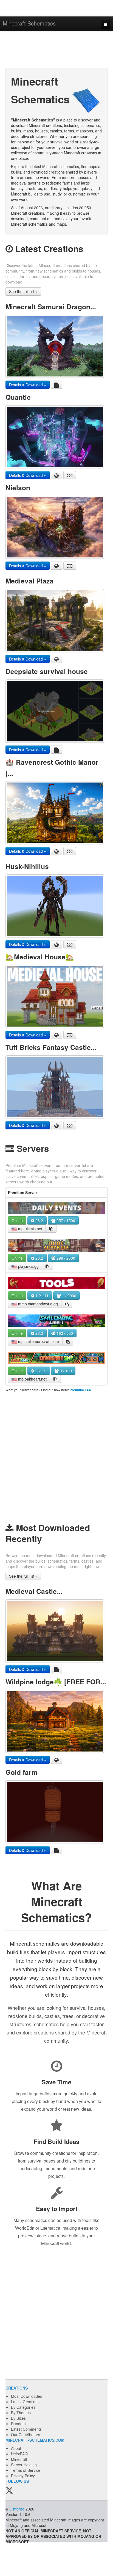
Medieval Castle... (34, 1591)
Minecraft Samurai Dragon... (51, 307)
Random (18, 2424)
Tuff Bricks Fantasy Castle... (51, 1047)
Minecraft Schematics (29, 23)
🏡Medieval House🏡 (40, 957)
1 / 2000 (69, 1296)
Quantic (18, 397)
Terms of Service (26, 2470)
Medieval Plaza (29, 581)
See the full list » (23, 291)
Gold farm (22, 1772)
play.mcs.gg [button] (28, 1266)
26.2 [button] (39, 1220)
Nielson (18, 488)
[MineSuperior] (56, 1246)
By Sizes (18, 2418)
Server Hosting (24, 2465)
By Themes (21, 2413)
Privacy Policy (23, 2476)
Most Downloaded (27, 2396)
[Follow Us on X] (9, 2491)
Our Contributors (26, 2435)
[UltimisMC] (56, 1208)
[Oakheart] (56, 1358)
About (16, 2448)
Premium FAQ (80, 1390)
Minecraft (19, 2459)
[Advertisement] (56, 50)
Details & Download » (28, 385)
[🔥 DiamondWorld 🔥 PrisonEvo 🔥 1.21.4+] (56, 1283)
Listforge (17, 2509)
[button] (51, 1229)
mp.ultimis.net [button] (30, 1229)
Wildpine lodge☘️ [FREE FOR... (56, 1682)
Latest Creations (25, 2402)
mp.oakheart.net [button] (32, 1379)
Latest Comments (26, 2429)
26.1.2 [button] (40, 1371)
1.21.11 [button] (41, 1296)
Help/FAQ (19, 2454)
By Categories (23, 2407)
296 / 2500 (65, 1258)
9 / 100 (65, 1371)
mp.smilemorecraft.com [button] (38, 1341)
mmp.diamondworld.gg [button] (37, 1304)
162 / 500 (64, 1333)
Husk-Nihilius (27, 866)
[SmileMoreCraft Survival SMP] (56, 1321)
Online (17, 1220)
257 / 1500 (65, 1220)
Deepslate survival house (47, 671)
